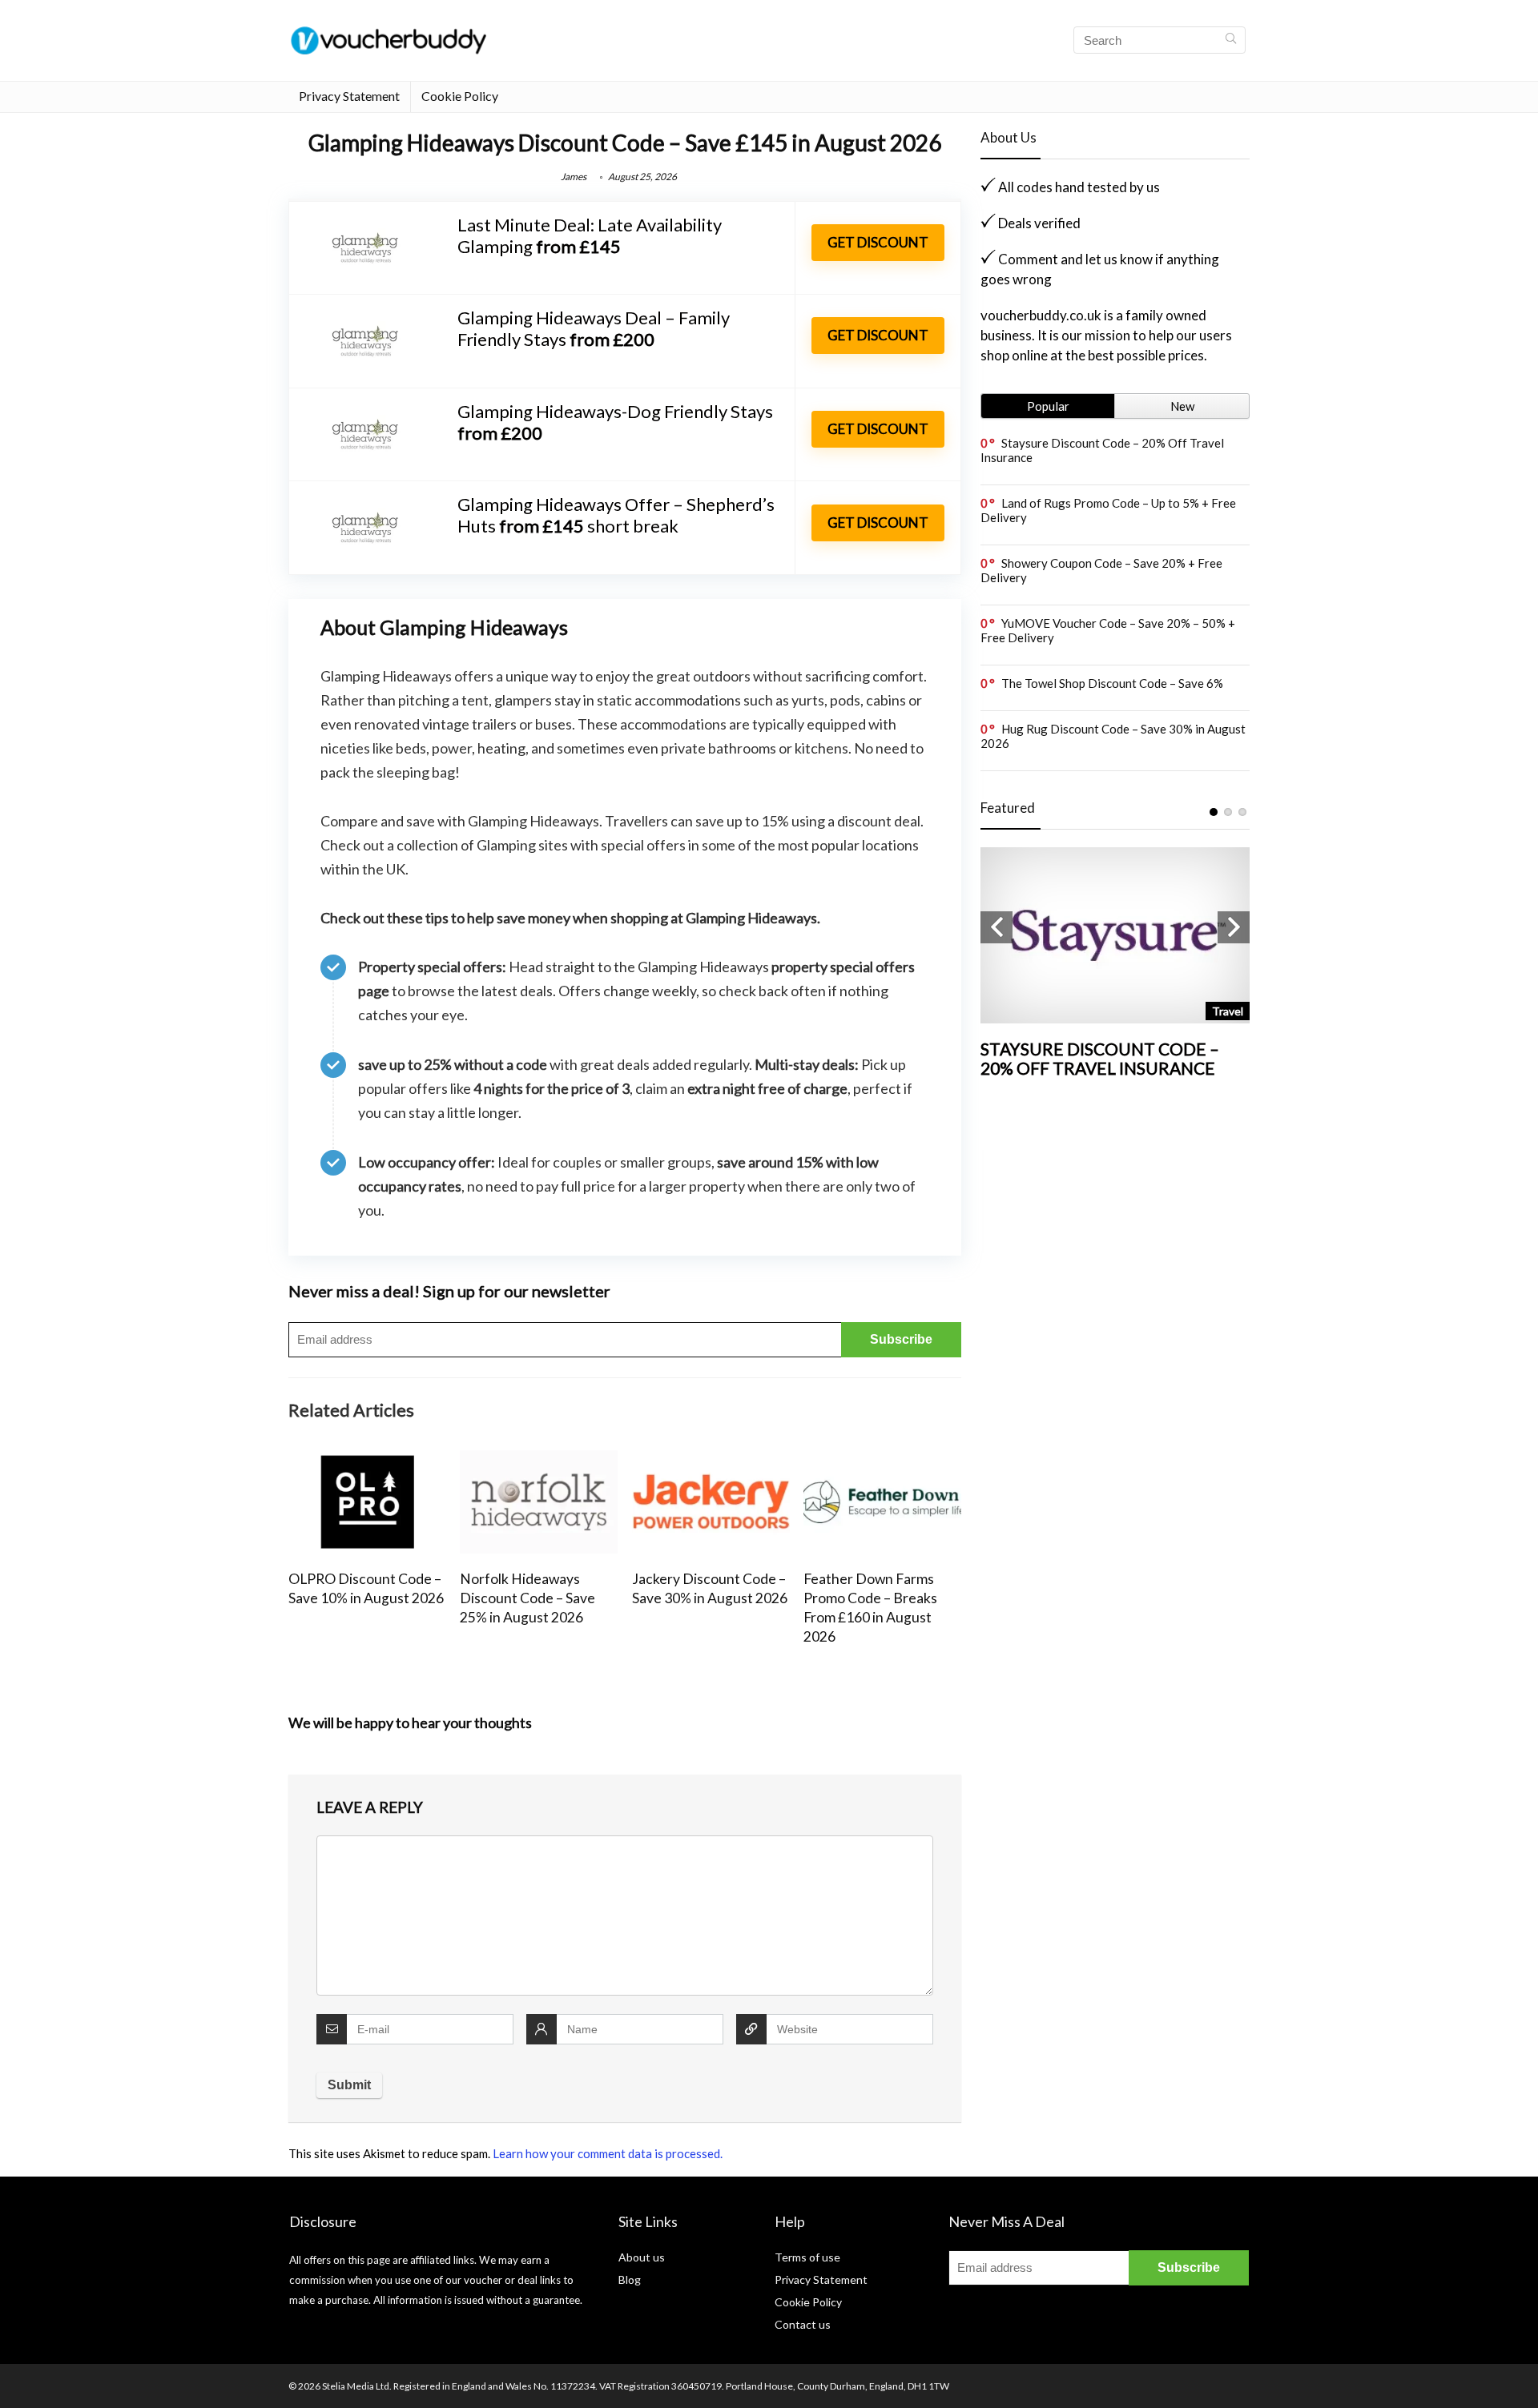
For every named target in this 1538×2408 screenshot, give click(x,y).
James (574, 177)
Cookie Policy (460, 96)
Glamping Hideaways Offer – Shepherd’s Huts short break (616, 515)
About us (642, 2257)
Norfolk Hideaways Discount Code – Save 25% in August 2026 (527, 1598)
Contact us (803, 2324)
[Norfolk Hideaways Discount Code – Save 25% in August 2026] (539, 1461)
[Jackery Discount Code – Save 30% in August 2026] (711, 1461)
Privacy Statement (349, 96)
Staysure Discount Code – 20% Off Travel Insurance (1100, 1058)
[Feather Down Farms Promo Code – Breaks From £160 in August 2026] (882, 1461)
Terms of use (807, 2257)
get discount (878, 242)
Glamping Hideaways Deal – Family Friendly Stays (594, 328)
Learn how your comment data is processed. (608, 2153)
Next (1234, 927)
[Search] (1231, 40)
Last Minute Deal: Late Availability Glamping (590, 235)
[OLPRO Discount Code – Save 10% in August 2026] (367, 1461)
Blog (630, 2279)
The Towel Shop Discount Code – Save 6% (1112, 683)
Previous (996, 927)
